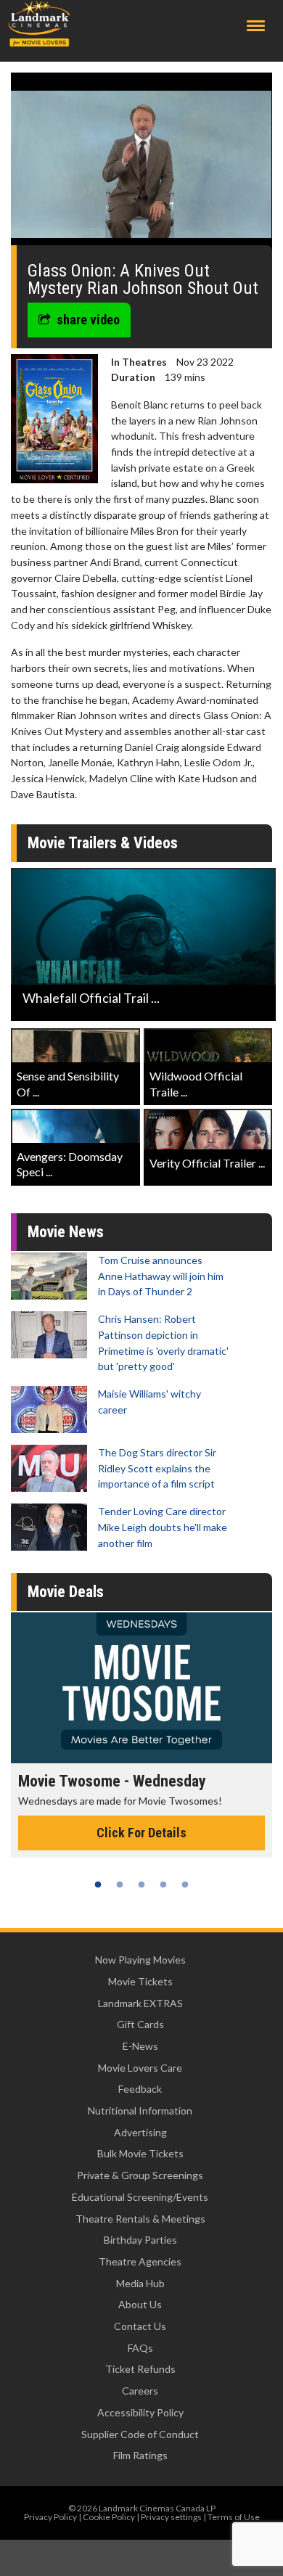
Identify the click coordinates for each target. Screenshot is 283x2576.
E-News (140, 2046)
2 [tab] (120, 1884)
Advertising (140, 2132)
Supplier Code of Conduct (140, 2434)
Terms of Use (234, 2517)
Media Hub (140, 2283)
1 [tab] (98, 1884)
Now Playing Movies (140, 1960)
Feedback (140, 2089)
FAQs (140, 2348)
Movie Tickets (140, 1981)
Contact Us (140, 2326)
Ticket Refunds (140, 2369)
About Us (140, 2304)
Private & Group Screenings (140, 2175)
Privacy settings (171, 2517)
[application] (141, 164)
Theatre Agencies (140, 2261)
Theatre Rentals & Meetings (140, 2219)
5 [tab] (185, 1884)
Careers (140, 2391)
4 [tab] (163, 1884)
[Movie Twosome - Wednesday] (141, 1688)
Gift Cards (140, 2024)
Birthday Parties (140, 2240)
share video (88, 320)
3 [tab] (141, 1884)
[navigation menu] (256, 26)
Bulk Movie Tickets (140, 2153)
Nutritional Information (140, 2111)
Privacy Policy (50, 2517)
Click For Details (141, 1833)
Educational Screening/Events (140, 2197)
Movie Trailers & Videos (103, 843)
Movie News (66, 1232)
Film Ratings (140, 2455)
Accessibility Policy (140, 2412)
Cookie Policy (109, 2517)
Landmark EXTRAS (140, 2003)
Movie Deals (66, 1592)
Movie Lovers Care (140, 2068)
